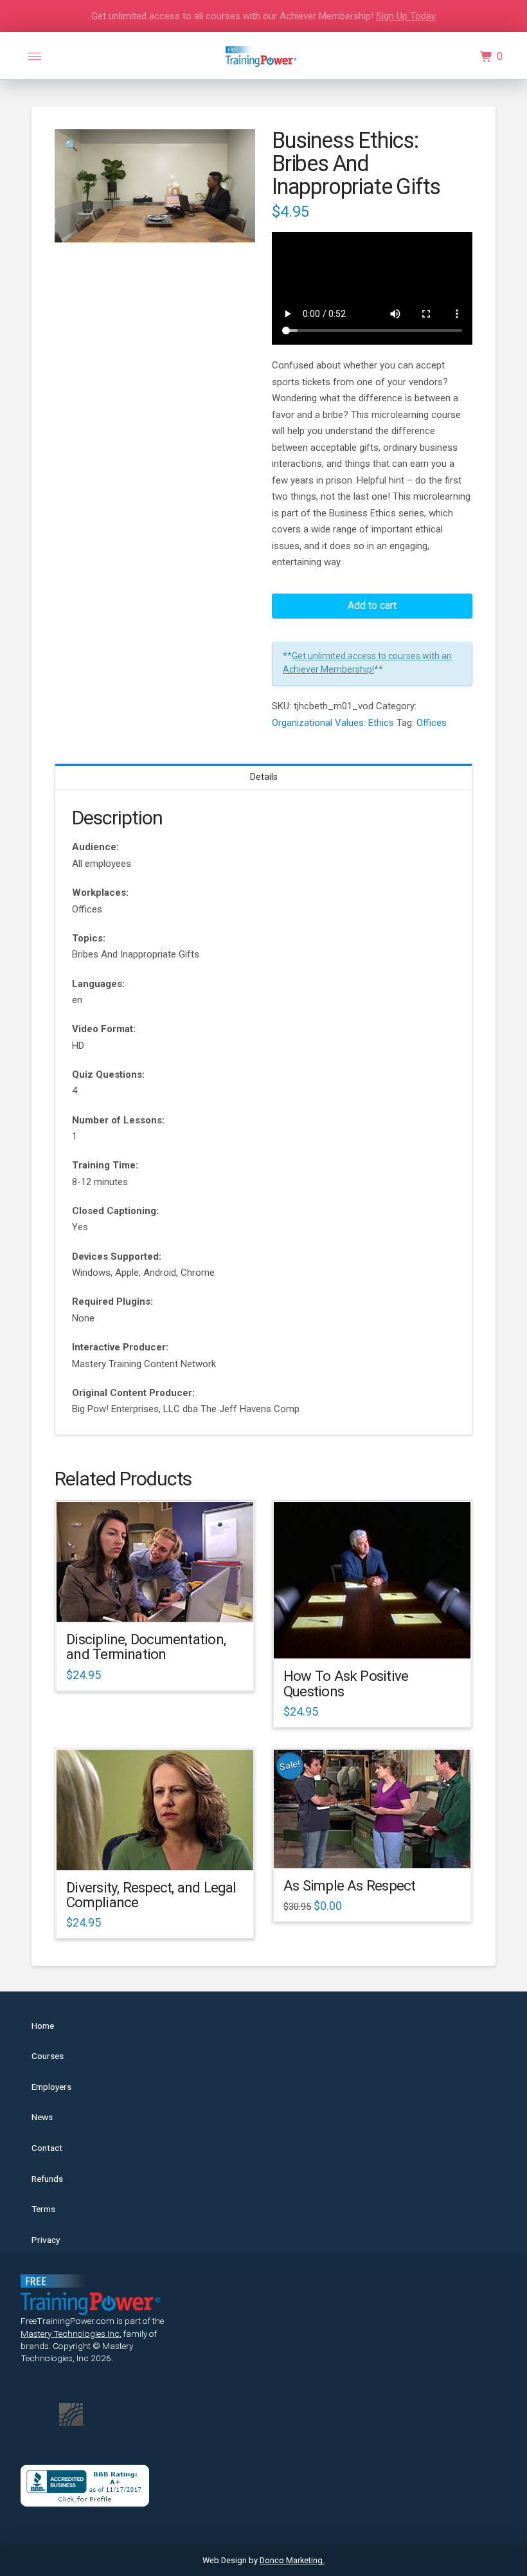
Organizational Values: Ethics (333, 723)
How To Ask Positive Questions (346, 1683)
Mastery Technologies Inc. (71, 2334)
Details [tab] (264, 777)
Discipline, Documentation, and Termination (146, 1646)
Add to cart (372, 605)
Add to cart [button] (161, 1601)
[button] (35, 57)
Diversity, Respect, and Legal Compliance (151, 1895)
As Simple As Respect (349, 1885)
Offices (432, 723)
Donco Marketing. (292, 2560)
